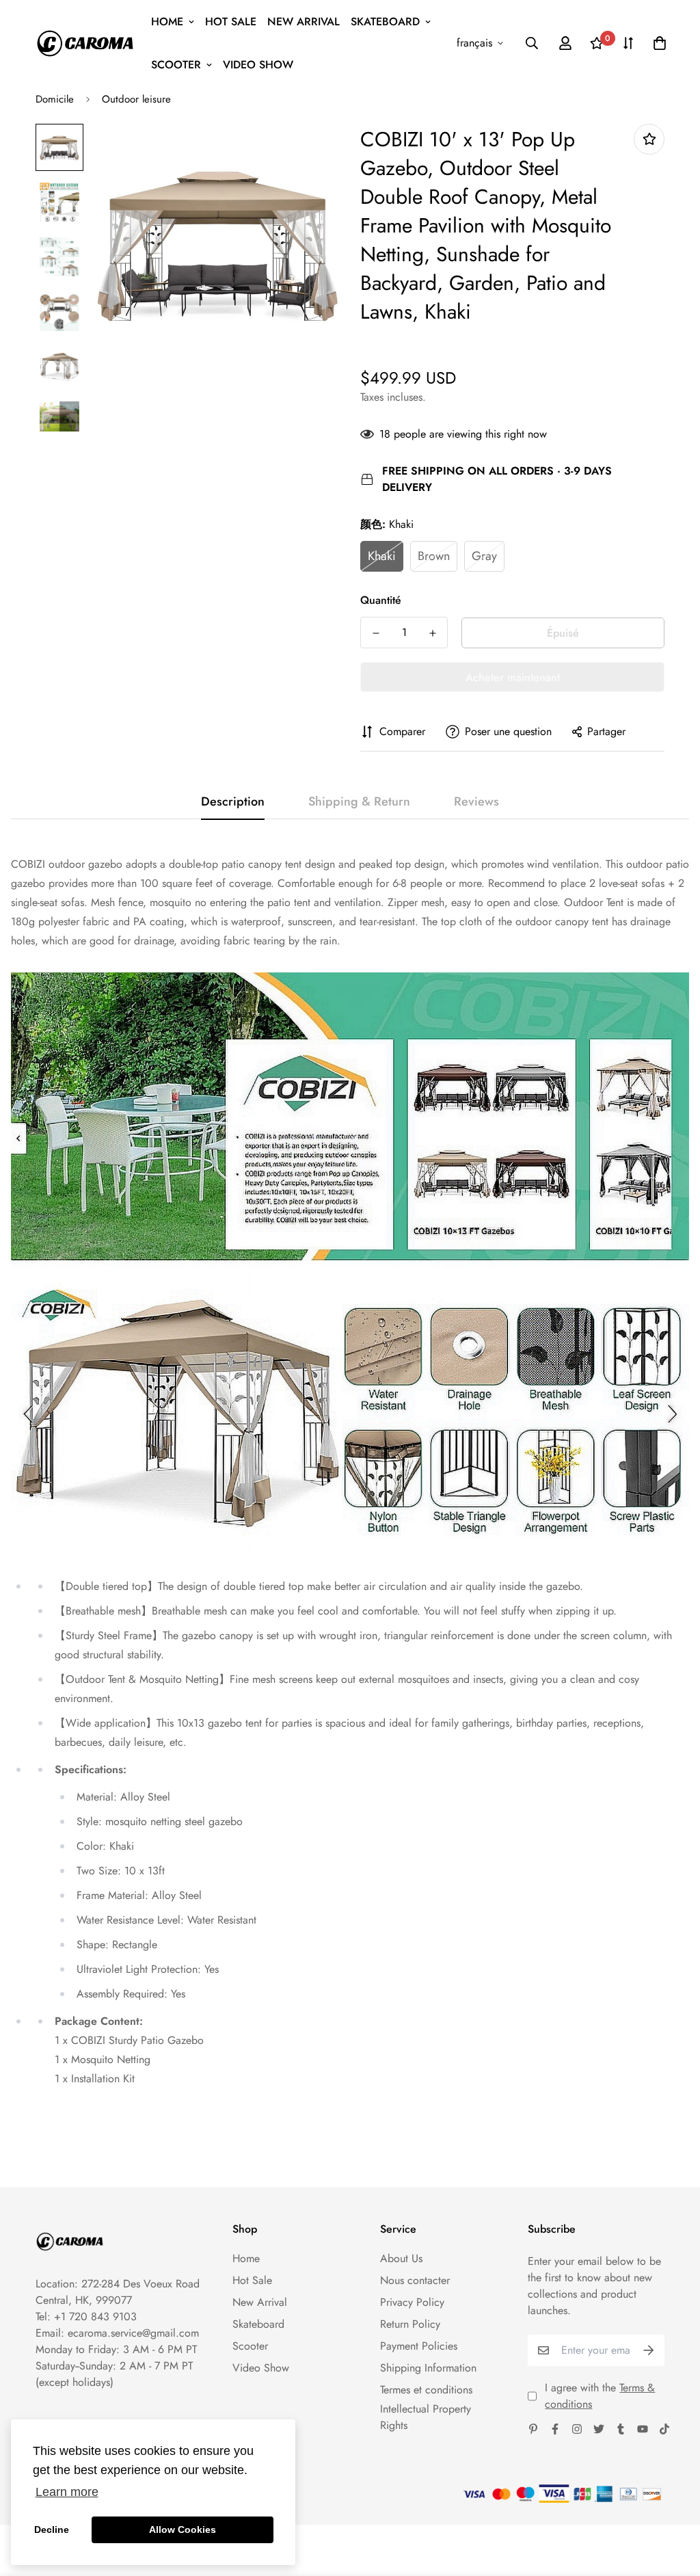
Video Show (258, 65)
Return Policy (410, 2324)
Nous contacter (415, 2280)
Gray (484, 556)
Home (167, 22)
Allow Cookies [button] (183, 2529)
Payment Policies (419, 2346)
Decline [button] (52, 2529)
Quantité (381, 600)
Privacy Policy (412, 2302)
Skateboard (385, 22)
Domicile (55, 99)
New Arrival (304, 22)
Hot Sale (231, 22)
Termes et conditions (426, 2390)
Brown (434, 556)
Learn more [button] (67, 2492)
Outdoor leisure (136, 99)
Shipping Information (428, 2368)
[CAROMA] (85, 43)
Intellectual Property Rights (426, 2417)
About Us (401, 2258)
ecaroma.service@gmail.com (133, 2333)
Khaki (382, 556)
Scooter (176, 65)
